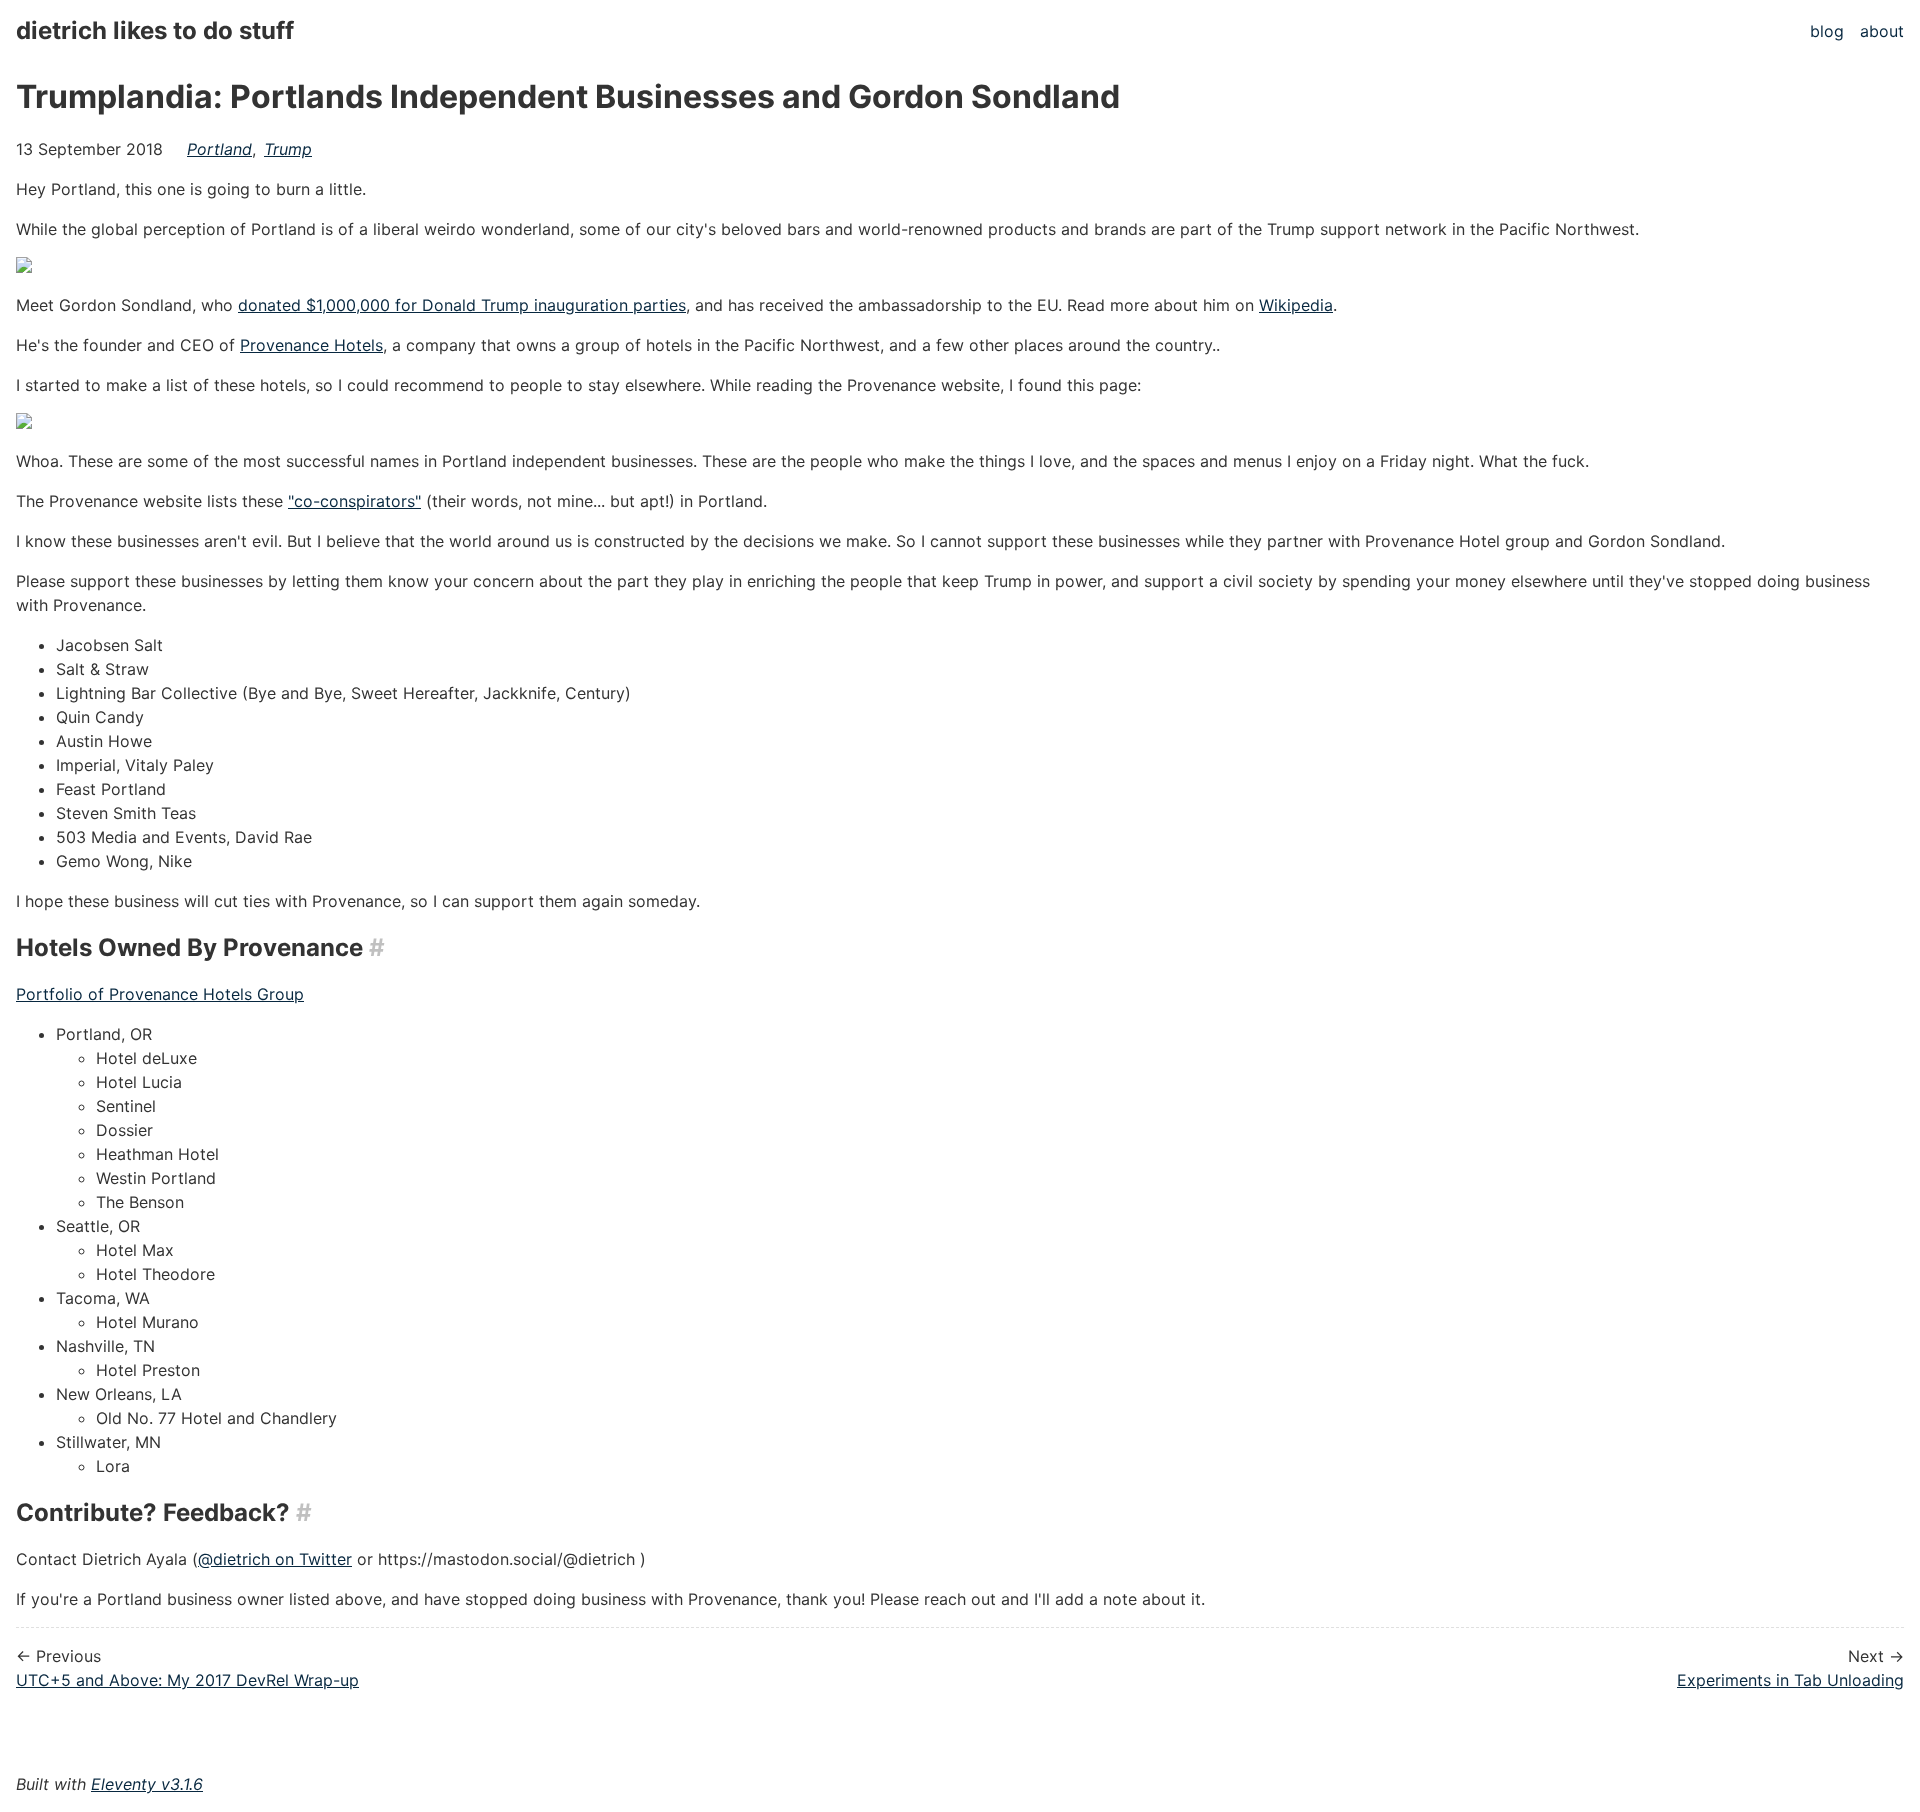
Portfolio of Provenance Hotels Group (160, 994)
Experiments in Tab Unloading (1790, 1680)
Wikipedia (1296, 305)
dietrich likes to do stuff (155, 30)
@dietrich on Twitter (275, 1559)
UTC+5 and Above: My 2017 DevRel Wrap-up (187, 1680)
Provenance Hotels (311, 345)
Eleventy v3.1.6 (147, 1784)
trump (288, 149)
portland (219, 149)
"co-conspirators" (354, 501)
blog (1827, 31)
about (1882, 31)
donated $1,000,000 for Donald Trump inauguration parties (462, 305)
